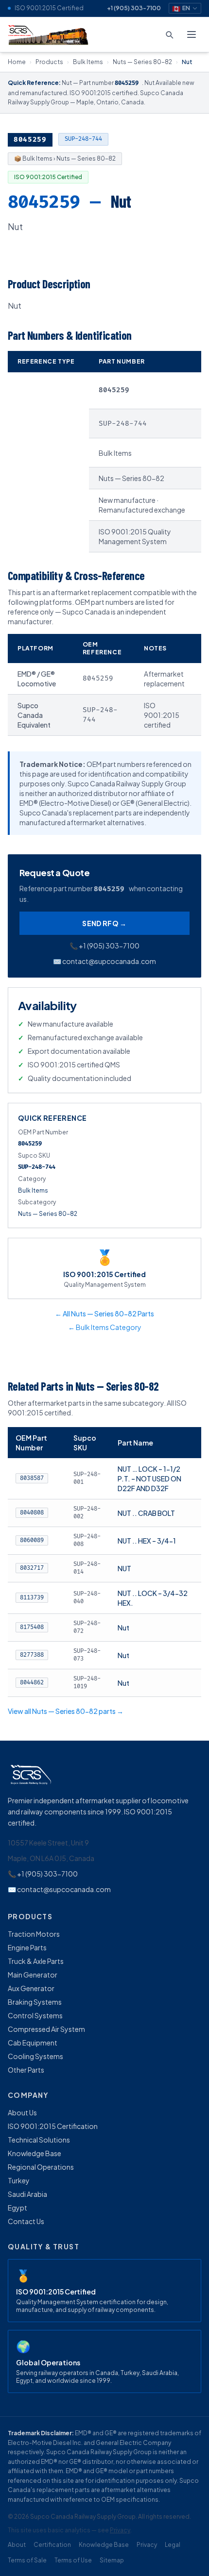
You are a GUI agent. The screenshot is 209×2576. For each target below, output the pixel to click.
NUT (124, 1568)
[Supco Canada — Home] (49, 34)
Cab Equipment (33, 2043)
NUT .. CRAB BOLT (146, 1513)
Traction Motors (34, 1934)
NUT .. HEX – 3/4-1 (147, 1541)
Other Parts (26, 2070)
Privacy (120, 2530)
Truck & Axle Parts (36, 1961)
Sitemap (112, 2560)
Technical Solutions (39, 2140)
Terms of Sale (27, 2560)
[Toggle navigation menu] (192, 34)
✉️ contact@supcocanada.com (104, 961)
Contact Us (26, 2221)
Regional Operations (41, 2167)
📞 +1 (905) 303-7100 (104, 946)
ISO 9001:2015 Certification (53, 2126)
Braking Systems (35, 2002)
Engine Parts (27, 1947)
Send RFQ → (104, 923)
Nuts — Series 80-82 (142, 62)
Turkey (19, 2180)
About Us (22, 2112)
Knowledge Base (35, 2153)
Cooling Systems (35, 2056)
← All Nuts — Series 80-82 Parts (104, 1313)
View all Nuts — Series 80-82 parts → (66, 1711)
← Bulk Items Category (105, 1327)
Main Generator (33, 1975)
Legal (173, 2545)
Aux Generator (31, 1988)
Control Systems (35, 2015)
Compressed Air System (46, 2029)
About (17, 2545)
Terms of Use (73, 2560)
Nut (123, 1628)
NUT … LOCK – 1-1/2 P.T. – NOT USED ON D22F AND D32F (149, 1479)
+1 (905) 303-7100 (134, 8)
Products (49, 62)
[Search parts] (169, 34)
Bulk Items (88, 62)
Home (17, 62)
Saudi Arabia (27, 2194)
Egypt (17, 2208)
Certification (52, 2545)
